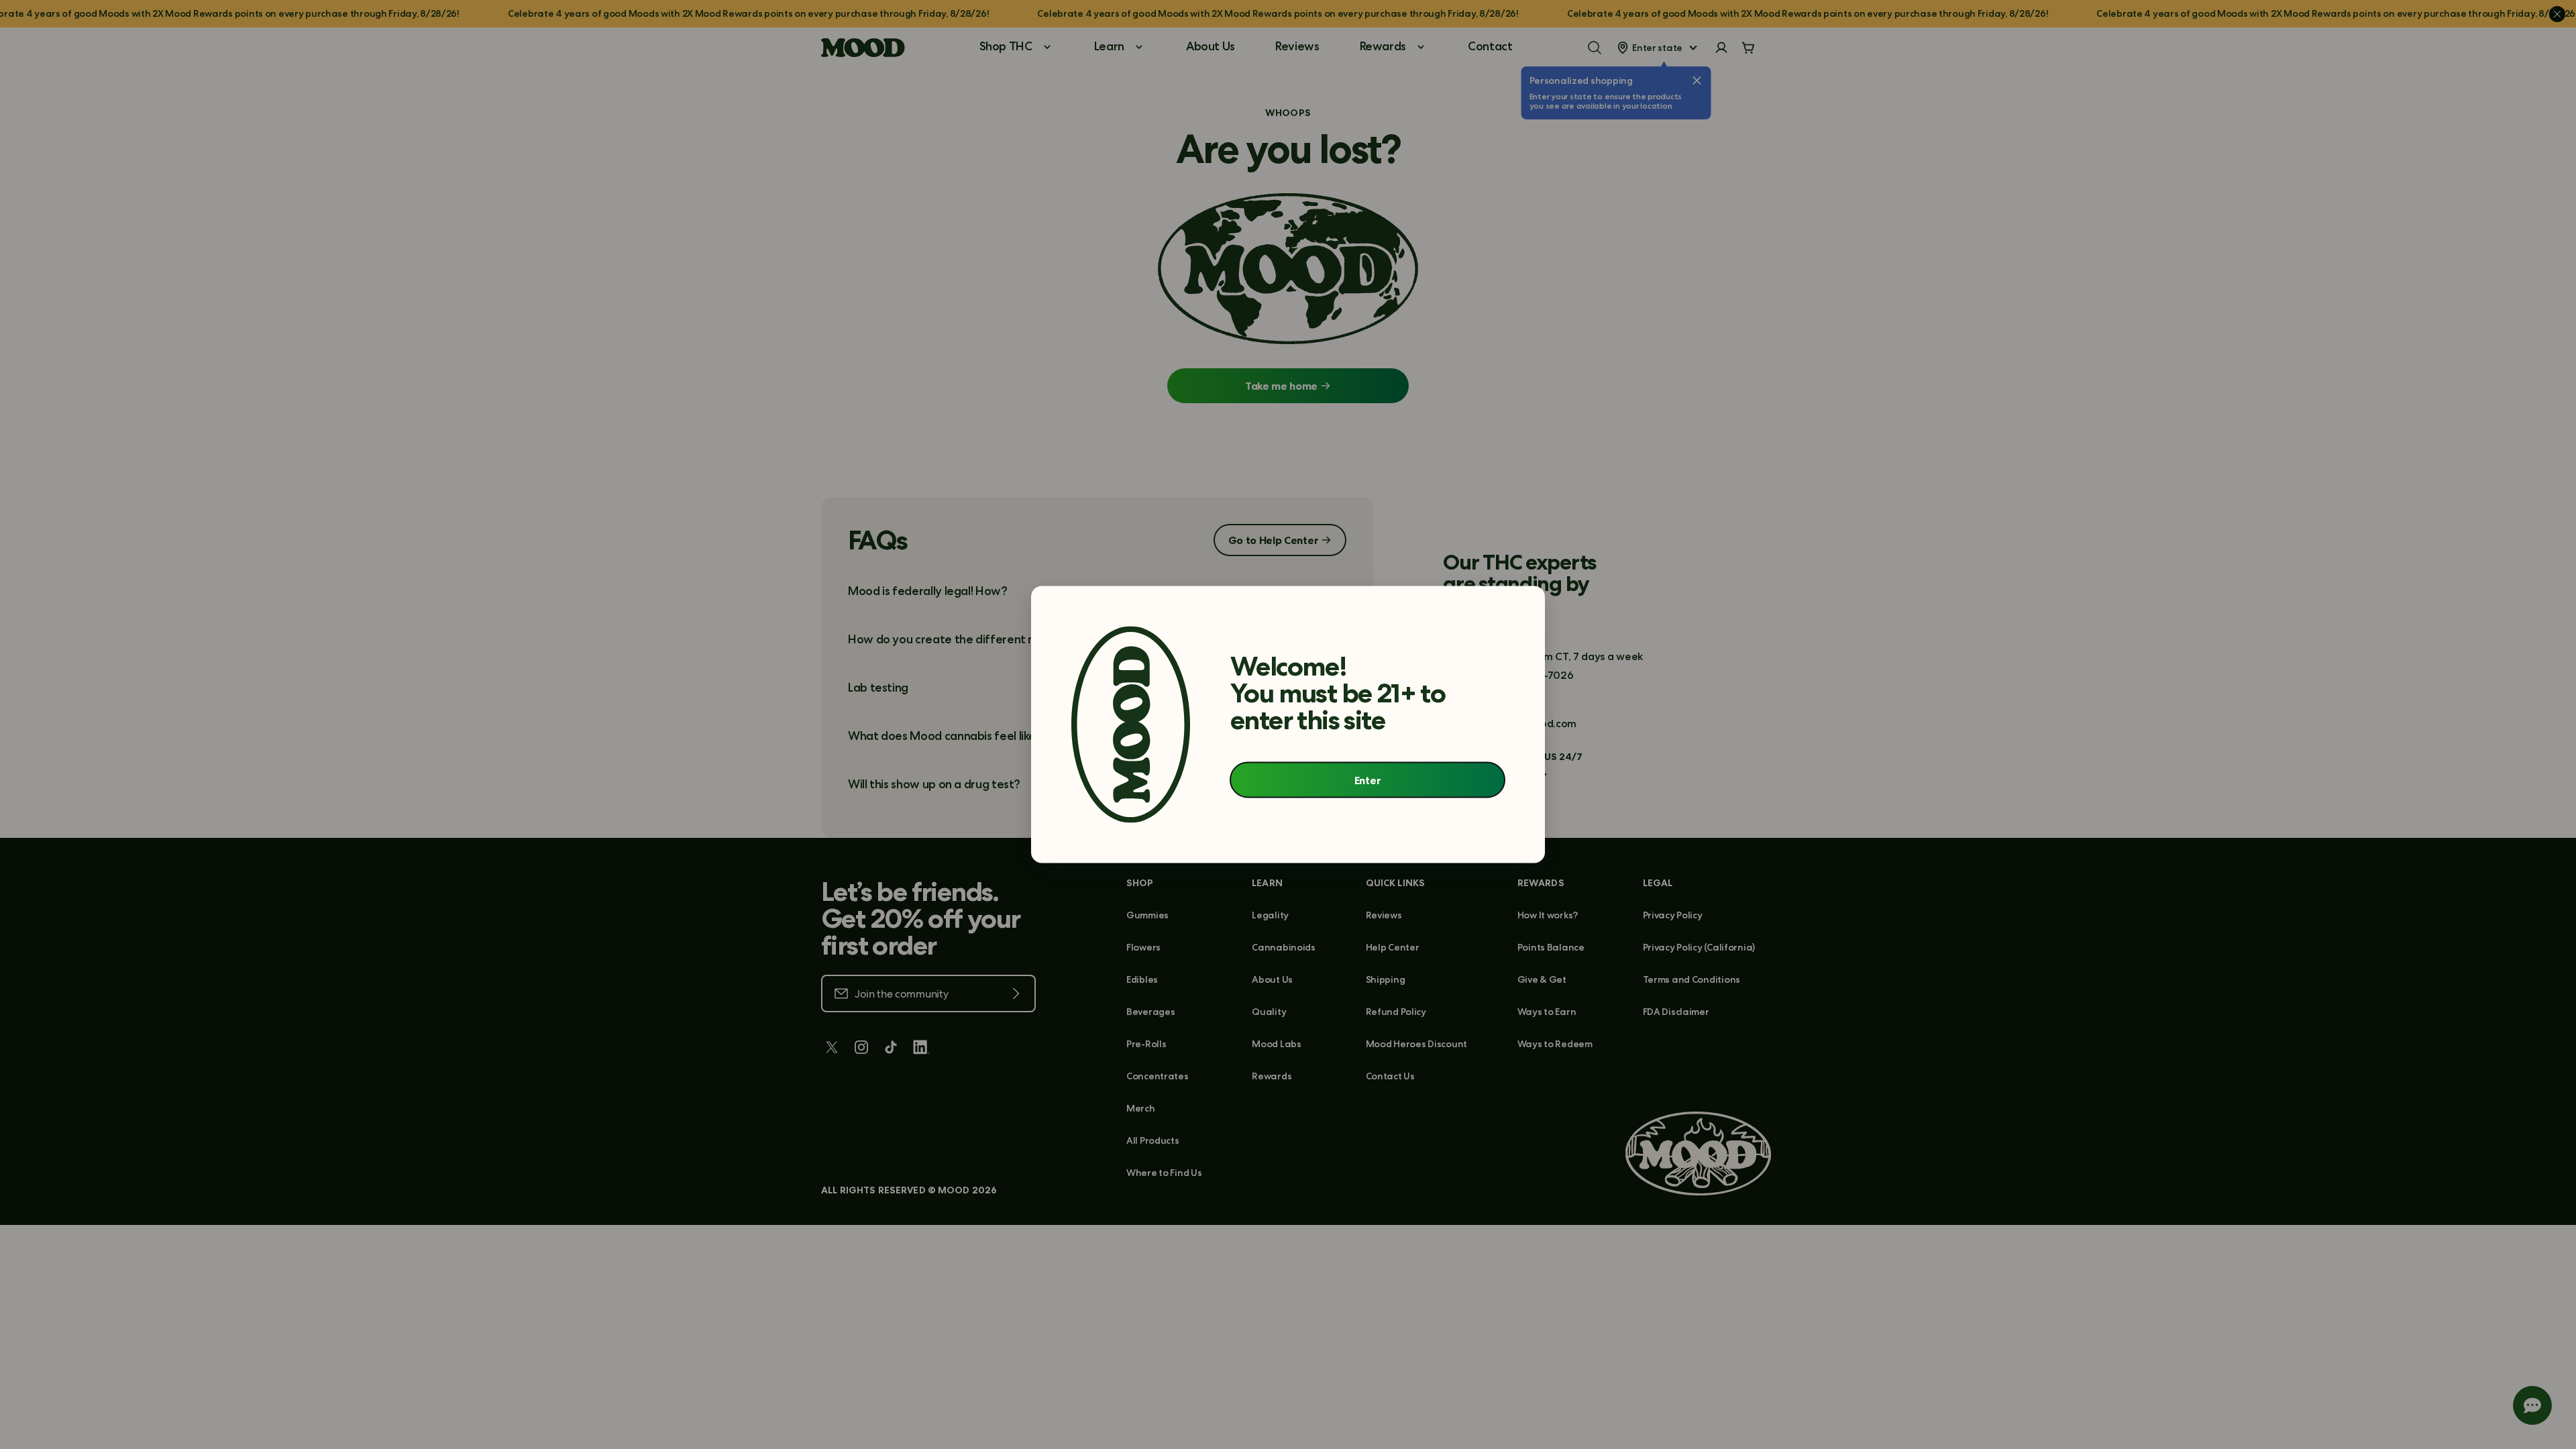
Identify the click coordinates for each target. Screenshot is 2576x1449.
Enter (1367, 780)
